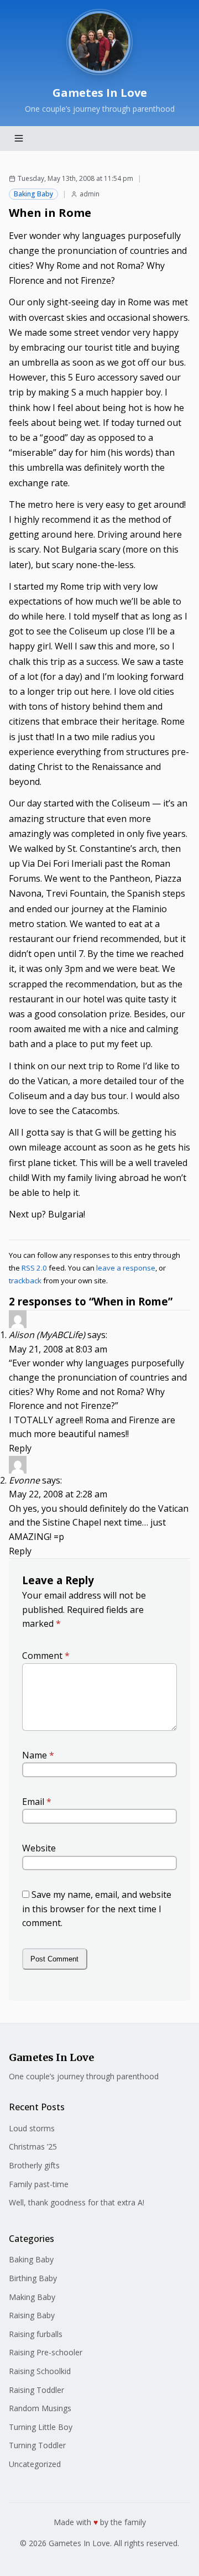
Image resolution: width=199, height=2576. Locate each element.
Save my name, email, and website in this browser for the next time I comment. (97, 1909)
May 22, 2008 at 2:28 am (58, 1494)
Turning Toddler (37, 2445)
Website (39, 1848)
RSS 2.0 (34, 1268)
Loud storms (32, 2128)
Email (37, 1802)
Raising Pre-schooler (46, 2352)
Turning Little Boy (41, 2427)
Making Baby (32, 2297)
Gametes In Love (100, 93)
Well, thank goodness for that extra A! (77, 2202)
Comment (46, 1656)
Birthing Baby (33, 2278)
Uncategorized (35, 2464)
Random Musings (40, 2408)
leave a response (126, 1268)
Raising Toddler (36, 2390)
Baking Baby (33, 194)
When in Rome (50, 213)
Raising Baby (32, 2315)
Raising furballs (36, 2334)
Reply (20, 1448)
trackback (25, 1281)
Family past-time (39, 2184)
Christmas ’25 (33, 2146)
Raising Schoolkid (40, 2371)
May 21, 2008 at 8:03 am (58, 1349)
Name (38, 1755)
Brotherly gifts (34, 2165)
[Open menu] (19, 138)
